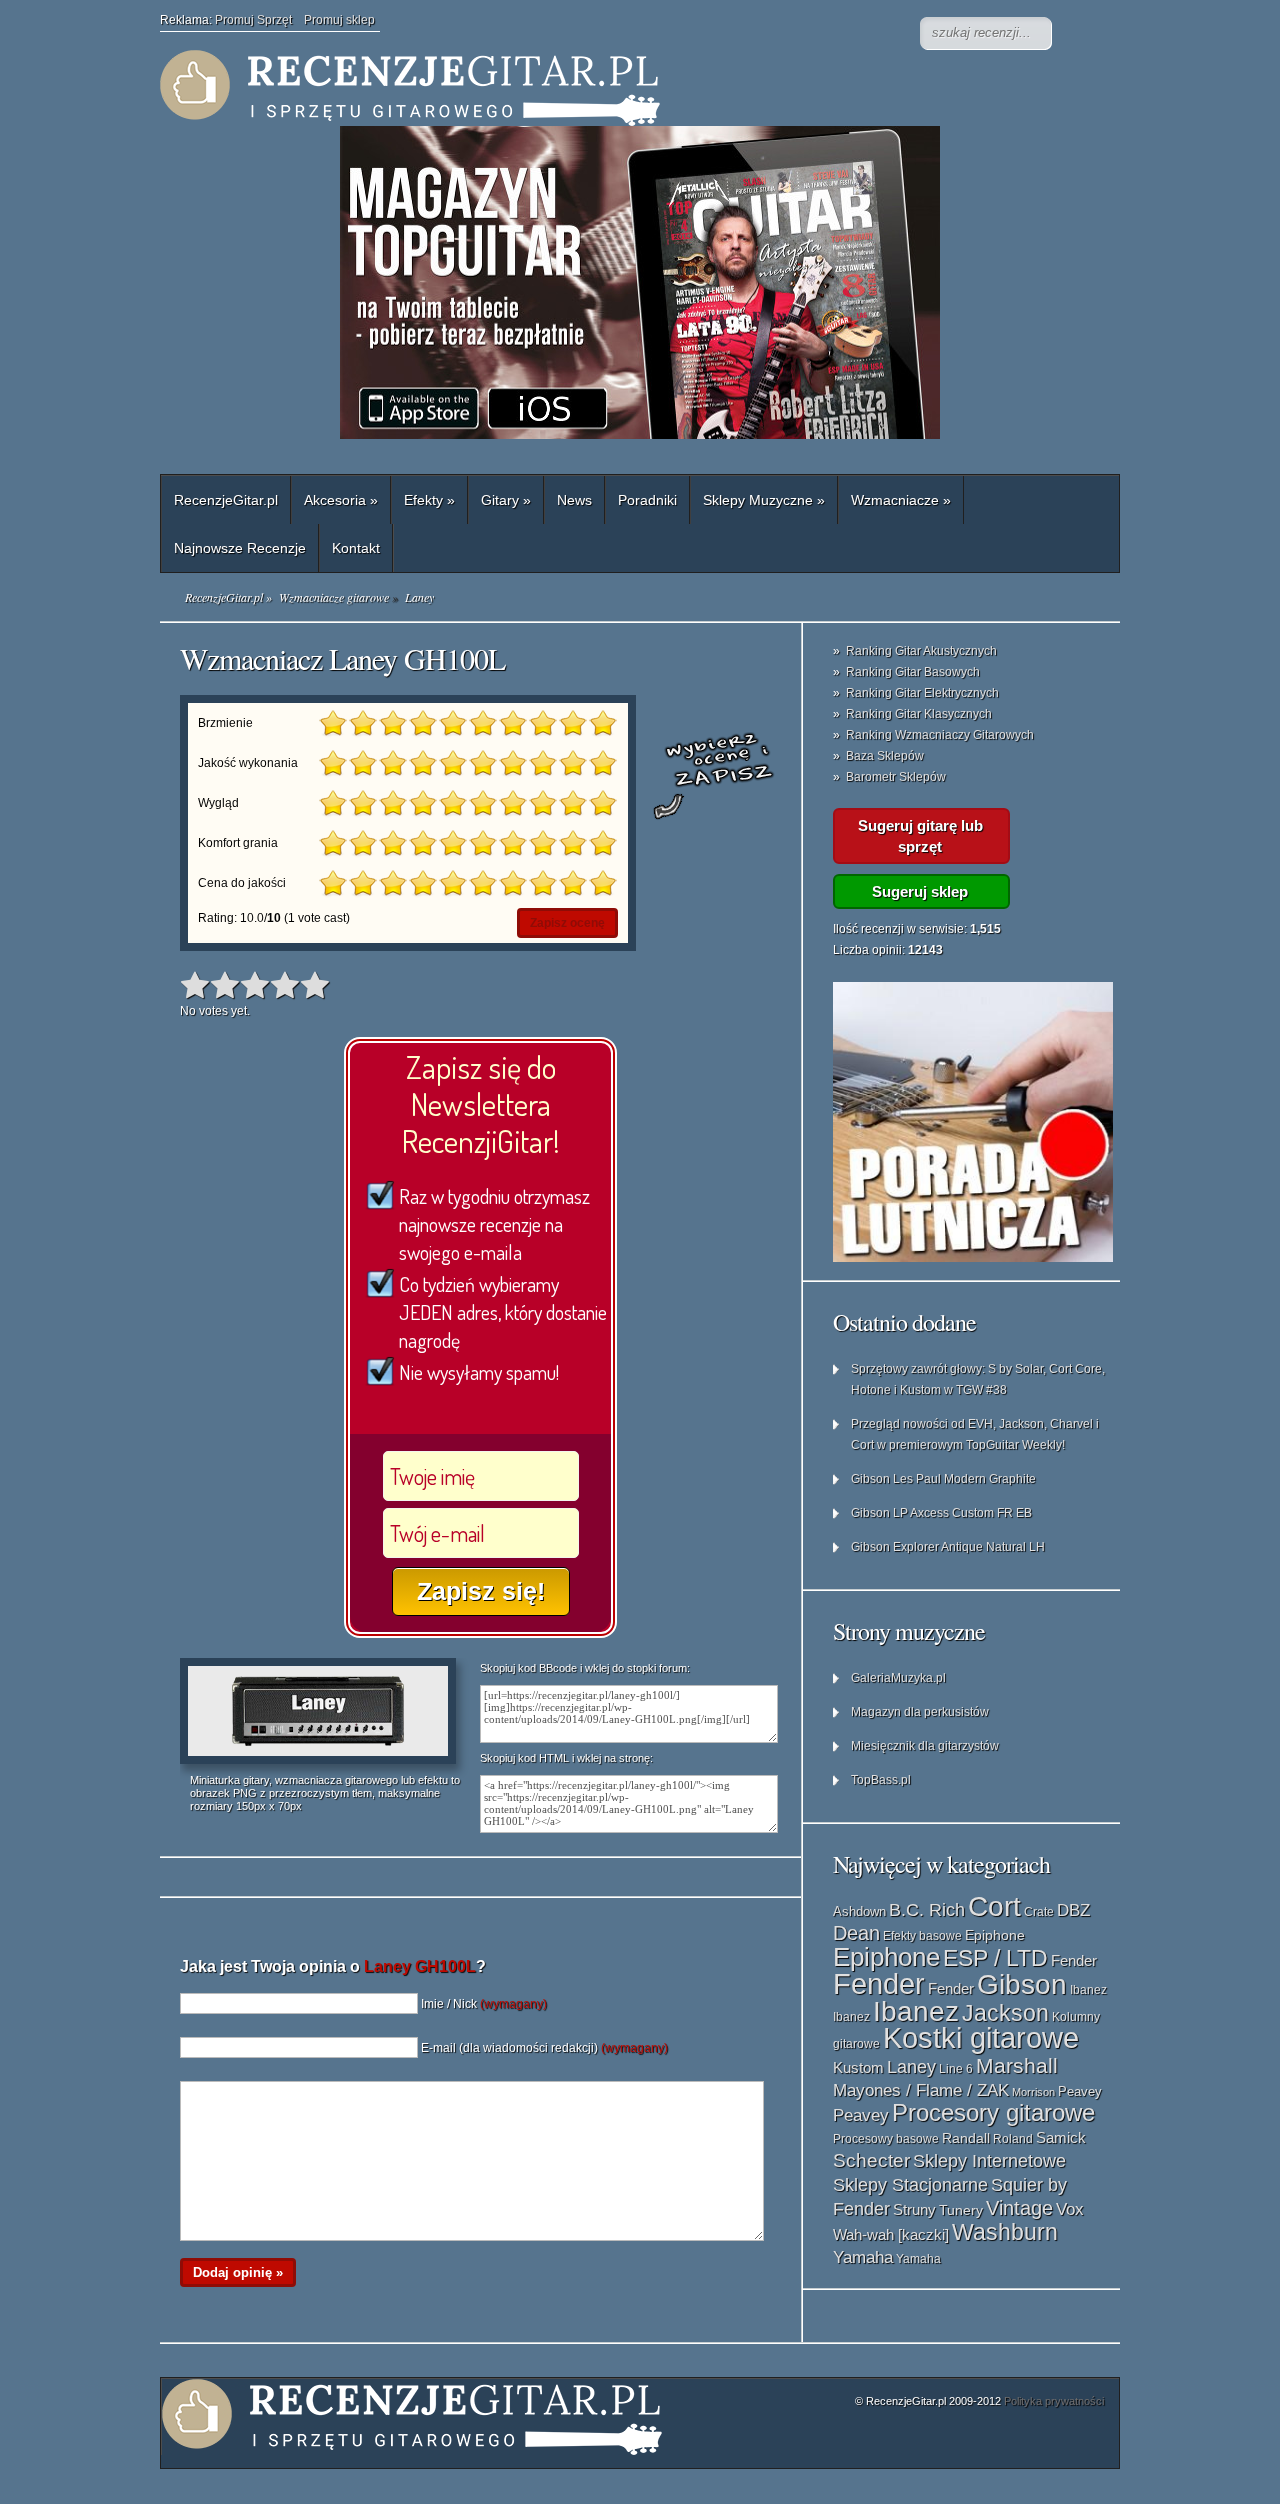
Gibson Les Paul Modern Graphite (943, 1479)
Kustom (858, 2068)
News (574, 500)
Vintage (1019, 2208)
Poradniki (647, 500)
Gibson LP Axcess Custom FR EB (941, 1513)
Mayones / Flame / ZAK (921, 2090)
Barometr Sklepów (896, 777)
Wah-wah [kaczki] (891, 2235)
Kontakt (356, 548)
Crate (1039, 1912)
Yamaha (863, 2257)
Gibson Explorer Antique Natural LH (948, 1547)
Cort (994, 1906)
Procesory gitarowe (993, 2113)
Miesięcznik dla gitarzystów (925, 1746)
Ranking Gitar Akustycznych (921, 651)
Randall (966, 2138)
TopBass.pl (881, 1780)
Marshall (1017, 2065)
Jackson (1005, 2013)
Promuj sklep (339, 20)
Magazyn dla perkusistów (920, 1712)
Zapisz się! (481, 1591)
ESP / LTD (995, 1958)
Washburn (1005, 2232)
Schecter (871, 2160)
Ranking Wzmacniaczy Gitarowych (940, 735)
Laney (911, 2067)
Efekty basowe (922, 1936)
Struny (914, 2210)
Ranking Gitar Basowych (913, 672)
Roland (1013, 2139)
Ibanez (1088, 1990)
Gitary (506, 500)
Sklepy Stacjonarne (910, 2184)
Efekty (429, 500)
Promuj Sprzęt (259, 20)
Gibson (1022, 1984)
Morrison (1033, 2092)
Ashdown (859, 1911)
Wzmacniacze (901, 500)
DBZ (1073, 1910)
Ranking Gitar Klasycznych (919, 714)
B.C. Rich (927, 1910)
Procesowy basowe (886, 2139)
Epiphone (995, 1935)
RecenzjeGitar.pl (226, 500)
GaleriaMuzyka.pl (898, 1678)
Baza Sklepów (885, 756)
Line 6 (956, 2069)
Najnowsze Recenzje (240, 548)
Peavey (1080, 2091)
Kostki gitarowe (981, 2038)
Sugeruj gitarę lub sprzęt (920, 836)
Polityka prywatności (1054, 2401)
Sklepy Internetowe (989, 2160)
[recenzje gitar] (560, 88)
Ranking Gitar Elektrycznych (922, 693)
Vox (1070, 2209)
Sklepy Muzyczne (764, 500)
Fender (1074, 1960)
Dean (856, 1933)
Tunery (961, 2210)
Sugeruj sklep (920, 891)
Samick (1061, 2138)
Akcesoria (341, 500)
